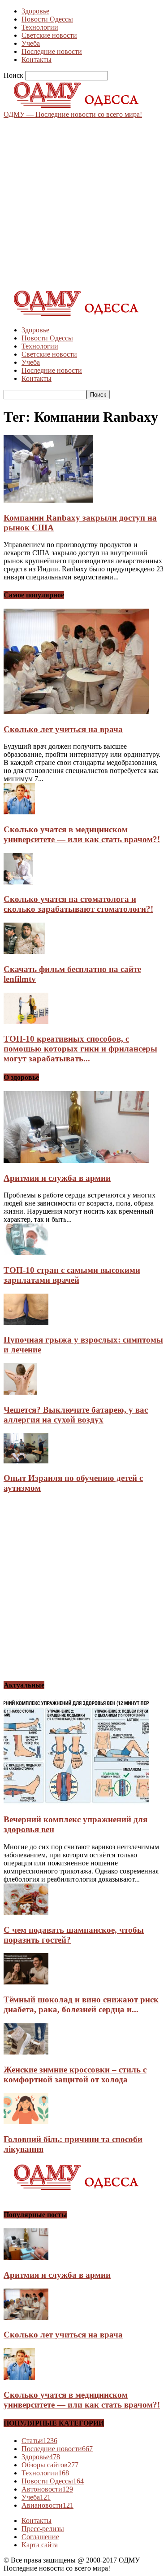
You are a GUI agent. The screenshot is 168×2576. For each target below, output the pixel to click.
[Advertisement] (84, 203)
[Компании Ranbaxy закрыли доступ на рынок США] (48, 500)
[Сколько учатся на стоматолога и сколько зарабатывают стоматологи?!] (18, 882)
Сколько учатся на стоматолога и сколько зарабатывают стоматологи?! (78, 904)
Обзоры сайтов (50, 2465)
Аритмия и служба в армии (57, 1178)
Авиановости (47, 2505)
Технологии (40, 27)
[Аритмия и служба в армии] (76, 1160)
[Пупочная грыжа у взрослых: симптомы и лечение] (26, 1323)
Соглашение (40, 2537)
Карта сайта (40, 2545)
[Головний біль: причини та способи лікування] (26, 2122)
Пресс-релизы (43, 2529)
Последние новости (52, 51)
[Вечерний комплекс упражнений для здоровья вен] (76, 1802)
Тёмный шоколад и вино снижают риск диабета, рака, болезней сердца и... (81, 2004)
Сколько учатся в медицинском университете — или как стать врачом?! (82, 834)
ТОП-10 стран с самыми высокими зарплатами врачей (72, 1275)
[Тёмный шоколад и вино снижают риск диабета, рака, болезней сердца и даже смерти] (26, 1982)
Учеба (31, 43)
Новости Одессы (47, 19)
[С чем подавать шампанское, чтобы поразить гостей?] (26, 1912)
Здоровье (35, 11)
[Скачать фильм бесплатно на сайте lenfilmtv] (24, 952)
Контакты (37, 60)
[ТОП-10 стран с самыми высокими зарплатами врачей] (26, 1253)
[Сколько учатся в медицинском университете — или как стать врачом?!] (19, 812)
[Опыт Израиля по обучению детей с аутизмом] (26, 1461)
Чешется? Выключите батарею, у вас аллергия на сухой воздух (76, 1415)
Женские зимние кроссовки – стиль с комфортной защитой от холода (75, 2074)
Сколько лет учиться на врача (63, 729)
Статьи (39, 2441)
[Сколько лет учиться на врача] (76, 712)
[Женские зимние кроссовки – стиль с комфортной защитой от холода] (26, 2052)
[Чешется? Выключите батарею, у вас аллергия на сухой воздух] (20, 1392)
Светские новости (49, 35)
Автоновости (47, 2489)
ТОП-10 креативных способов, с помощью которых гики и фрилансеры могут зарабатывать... (80, 1049)
